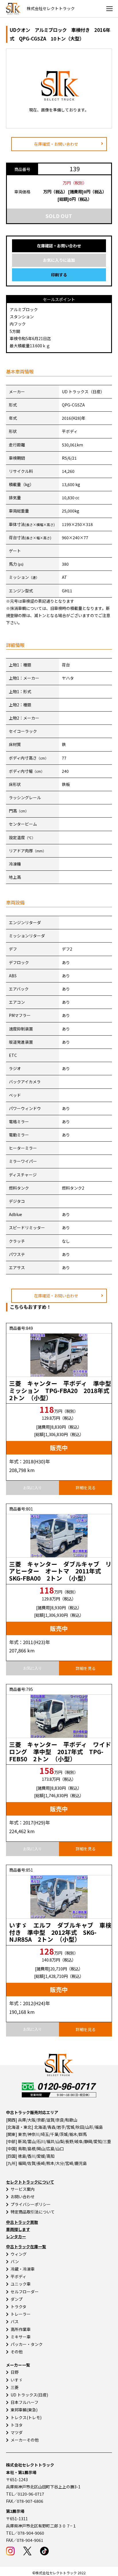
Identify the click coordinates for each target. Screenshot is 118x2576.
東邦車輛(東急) (24, 2410)
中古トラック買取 (22, 2222)
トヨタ (17, 2425)
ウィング (19, 2254)
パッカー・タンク (27, 2344)
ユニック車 (21, 2284)
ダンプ (17, 2299)
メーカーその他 (25, 2440)
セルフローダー (25, 2292)
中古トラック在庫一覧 (26, 2246)
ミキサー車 (21, 2337)
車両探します (18, 2229)
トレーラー (21, 2314)
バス (15, 2321)
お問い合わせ (23, 2197)
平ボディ (18, 2276)
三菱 (15, 2387)
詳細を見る (86, 1488)
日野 (15, 2372)
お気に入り (33, 1488)
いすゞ (17, 2380)
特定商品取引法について (33, 2212)
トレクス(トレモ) (26, 2417)
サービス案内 (23, 2189)
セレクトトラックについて (30, 2182)
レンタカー (16, 2236)
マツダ (17, 2432)
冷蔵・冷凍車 (23, 2269)
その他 (17, 2352)
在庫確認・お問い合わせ (56, 144)
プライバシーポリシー (31, 2204)
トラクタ (18, 2307)
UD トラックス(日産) (29, 2395)
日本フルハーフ (24, 2402)
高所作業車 (21, 2329)
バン (15, 2261)
